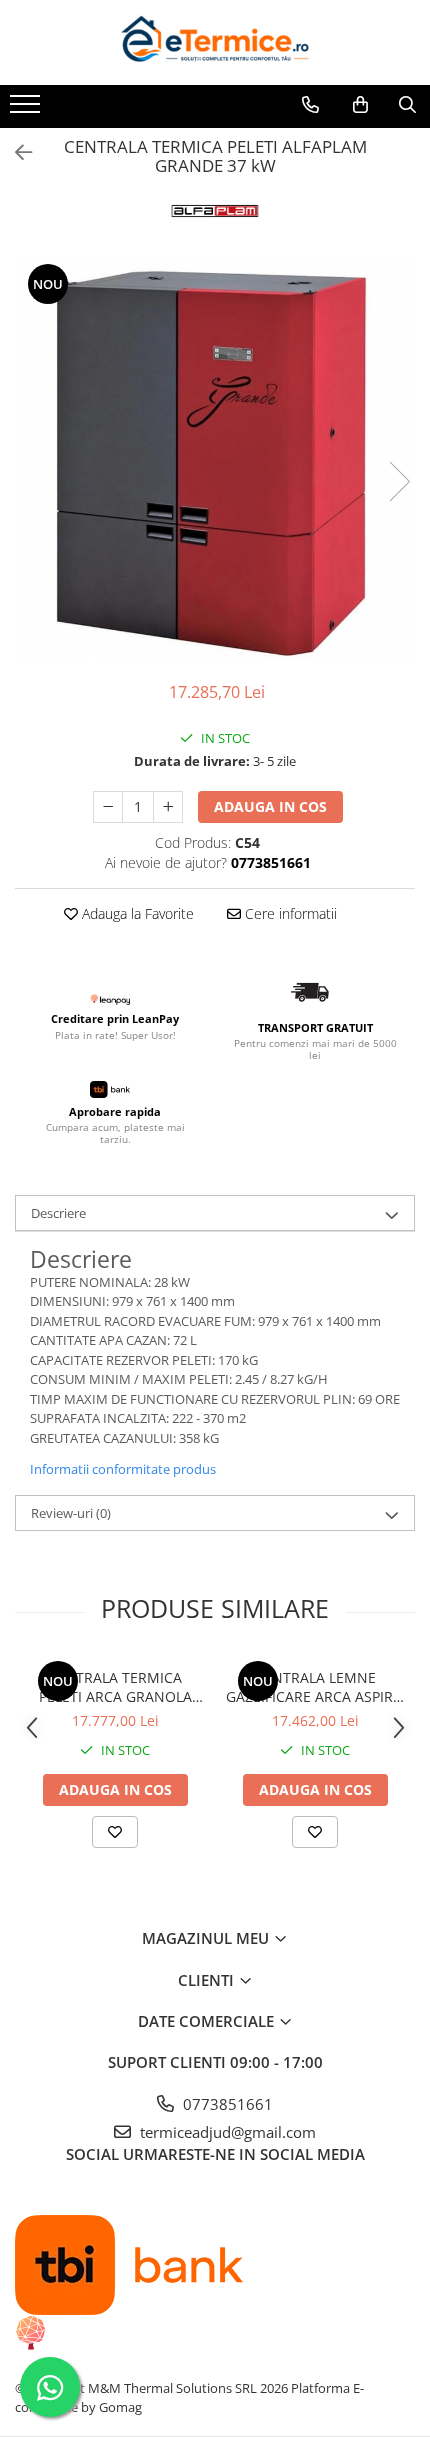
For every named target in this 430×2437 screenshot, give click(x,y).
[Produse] (27, 110)
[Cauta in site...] (407, 105)
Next (399, 481)
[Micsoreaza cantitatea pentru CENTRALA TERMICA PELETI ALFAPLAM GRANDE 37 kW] (108, 807)
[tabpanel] (215, 461)
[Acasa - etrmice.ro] (215, 42)
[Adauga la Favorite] (115, 1832)
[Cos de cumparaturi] (360, 105)
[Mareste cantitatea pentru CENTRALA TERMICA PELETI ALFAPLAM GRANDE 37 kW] (168, 807)
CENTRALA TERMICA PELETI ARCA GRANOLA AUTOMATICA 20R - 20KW (115, 1687)
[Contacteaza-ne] (310, 105)
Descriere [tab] (58, 1213)
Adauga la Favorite (136, 913)
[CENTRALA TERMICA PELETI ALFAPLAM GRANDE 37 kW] (215, 461)
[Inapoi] (15, 152)
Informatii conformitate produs (123, 1469)
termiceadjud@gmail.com (226, 2132)
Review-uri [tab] (71, 1513)
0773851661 (226, 2104)
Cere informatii (289, 913)
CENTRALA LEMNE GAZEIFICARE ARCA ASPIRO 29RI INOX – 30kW (315, 1687)
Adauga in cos (270, 806)
